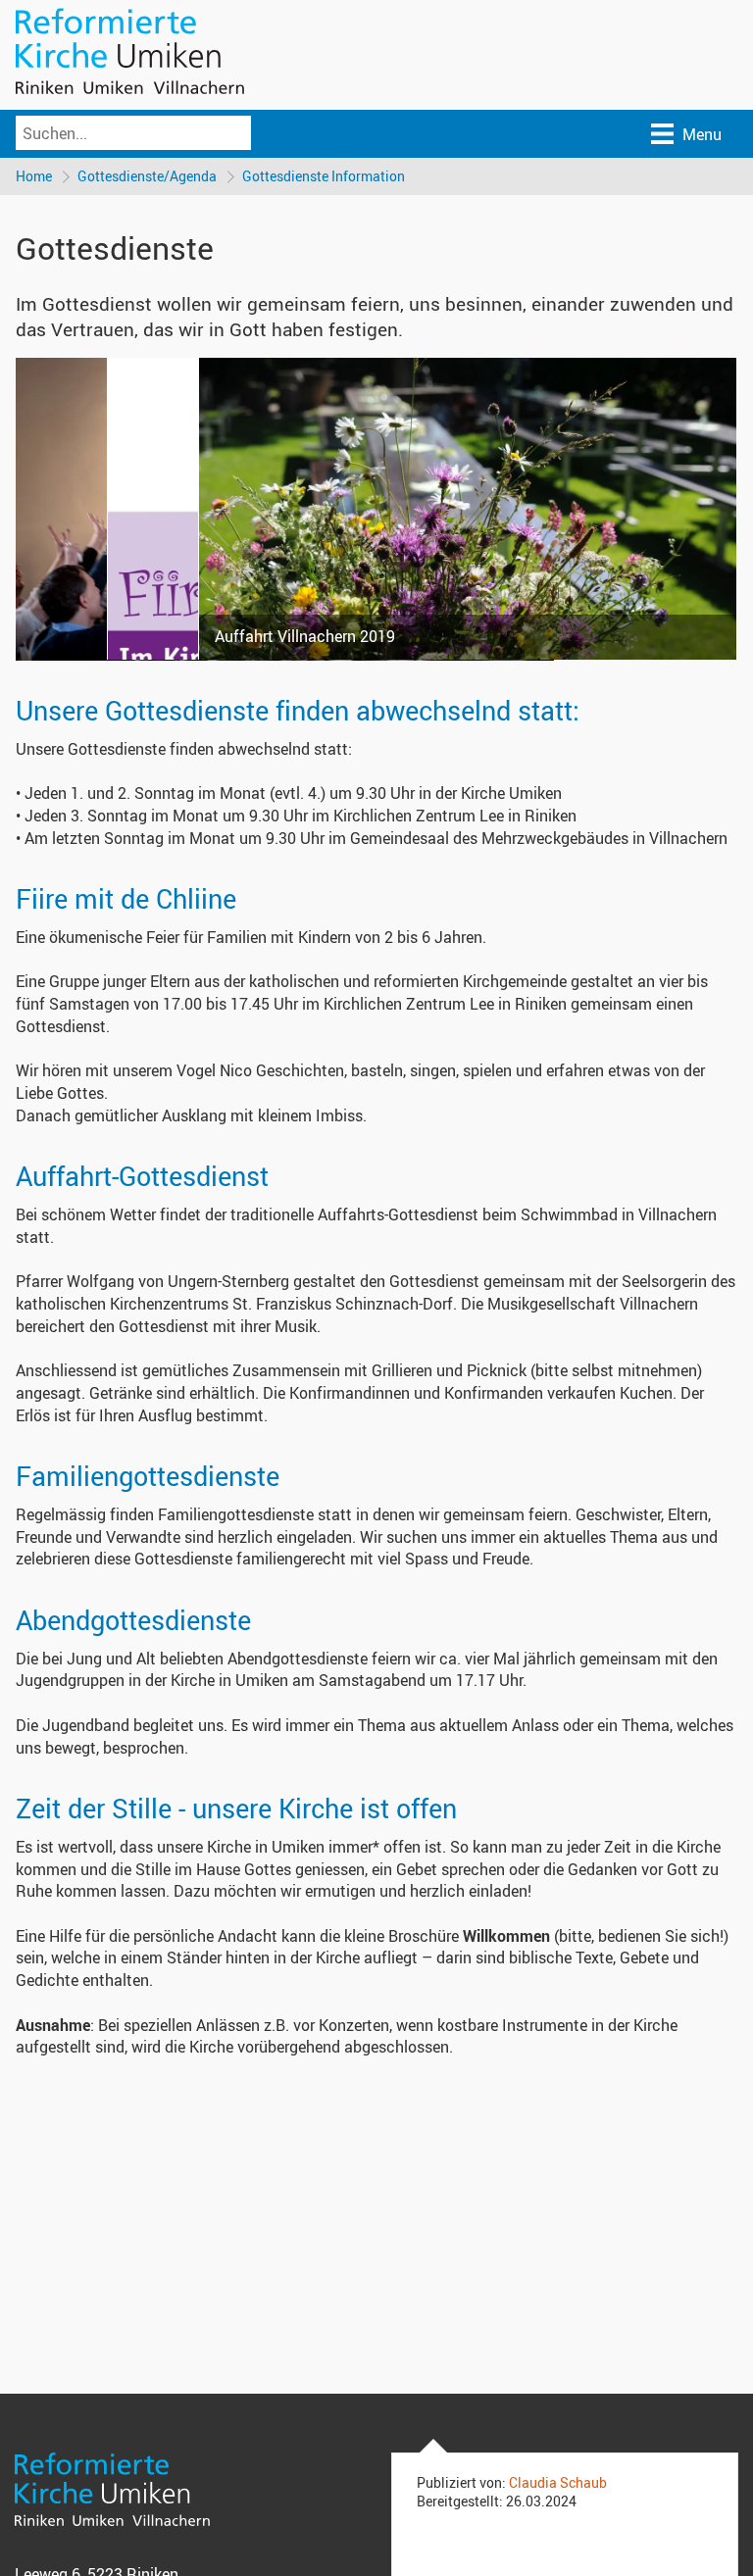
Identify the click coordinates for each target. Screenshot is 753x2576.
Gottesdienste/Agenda (147, 176)
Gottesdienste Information (324, 176)
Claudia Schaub (558, 2482)
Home (34, 176)
